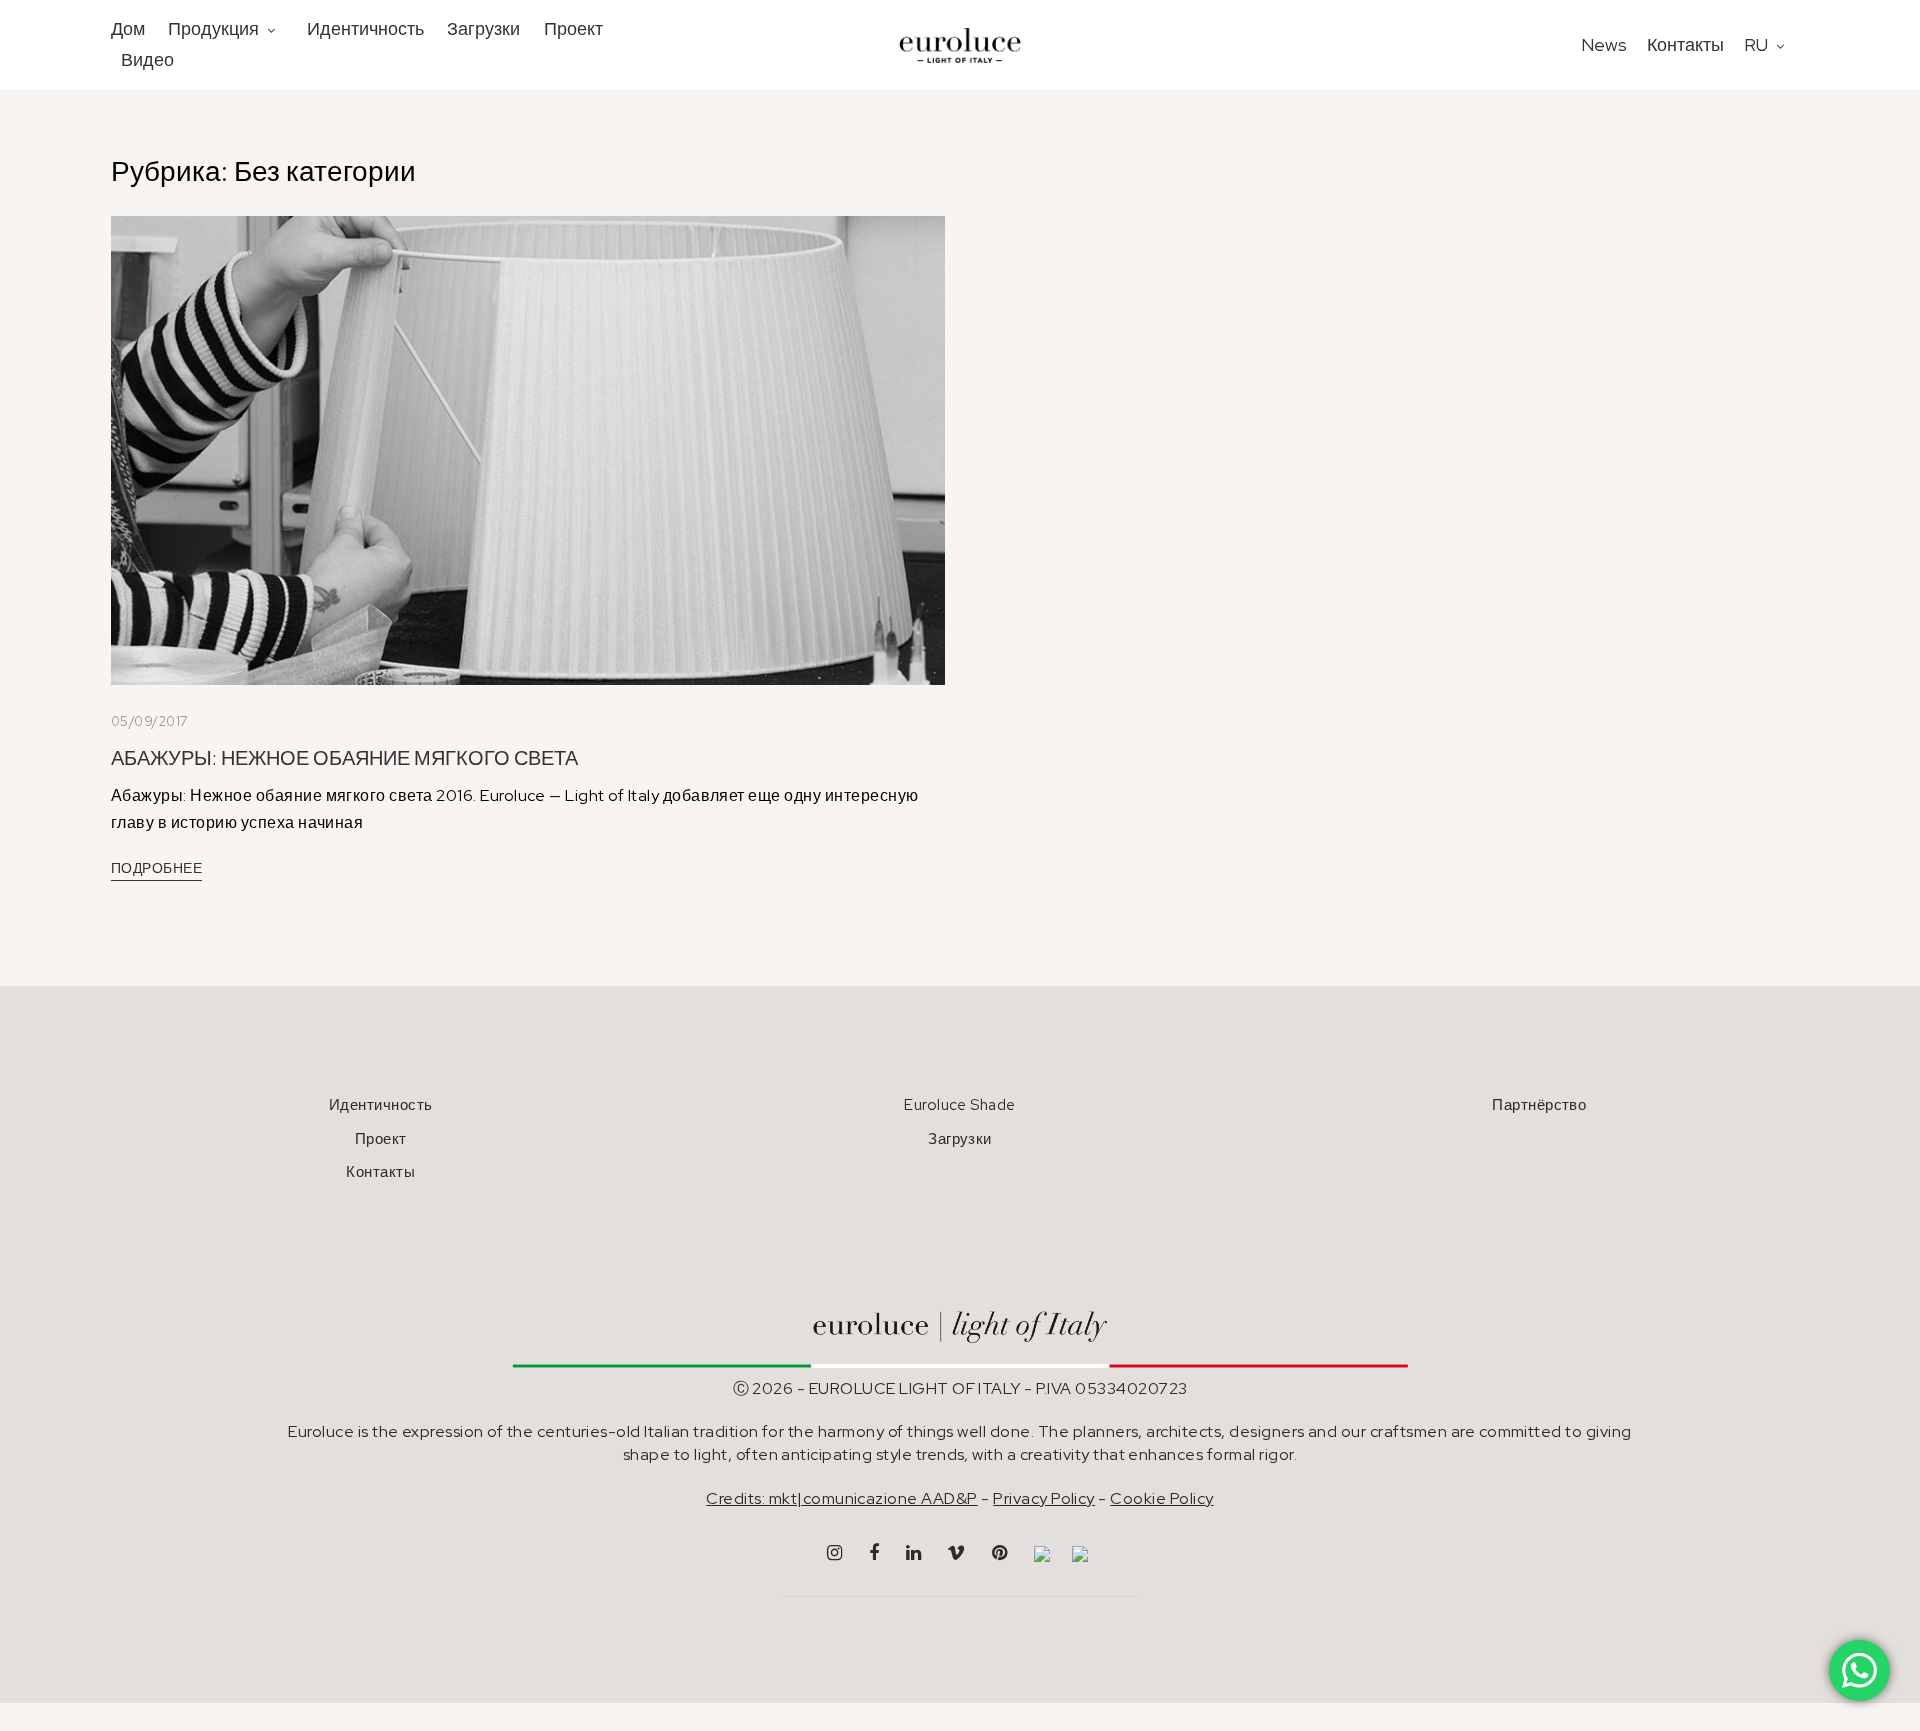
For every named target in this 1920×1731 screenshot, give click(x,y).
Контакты (1685, 44)
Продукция (213, 28)
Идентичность (365, 28)
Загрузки (483, 28)
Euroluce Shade (960, 1105)
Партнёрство (1539, 1105)
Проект (573, 28)
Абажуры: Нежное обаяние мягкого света (344, 758)
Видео (147, 59)
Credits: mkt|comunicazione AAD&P (841, 1498)
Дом (128, 28)
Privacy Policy (1044, 1498)
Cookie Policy (1161, 1498)
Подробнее (156, 868)
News (1604, 44)
